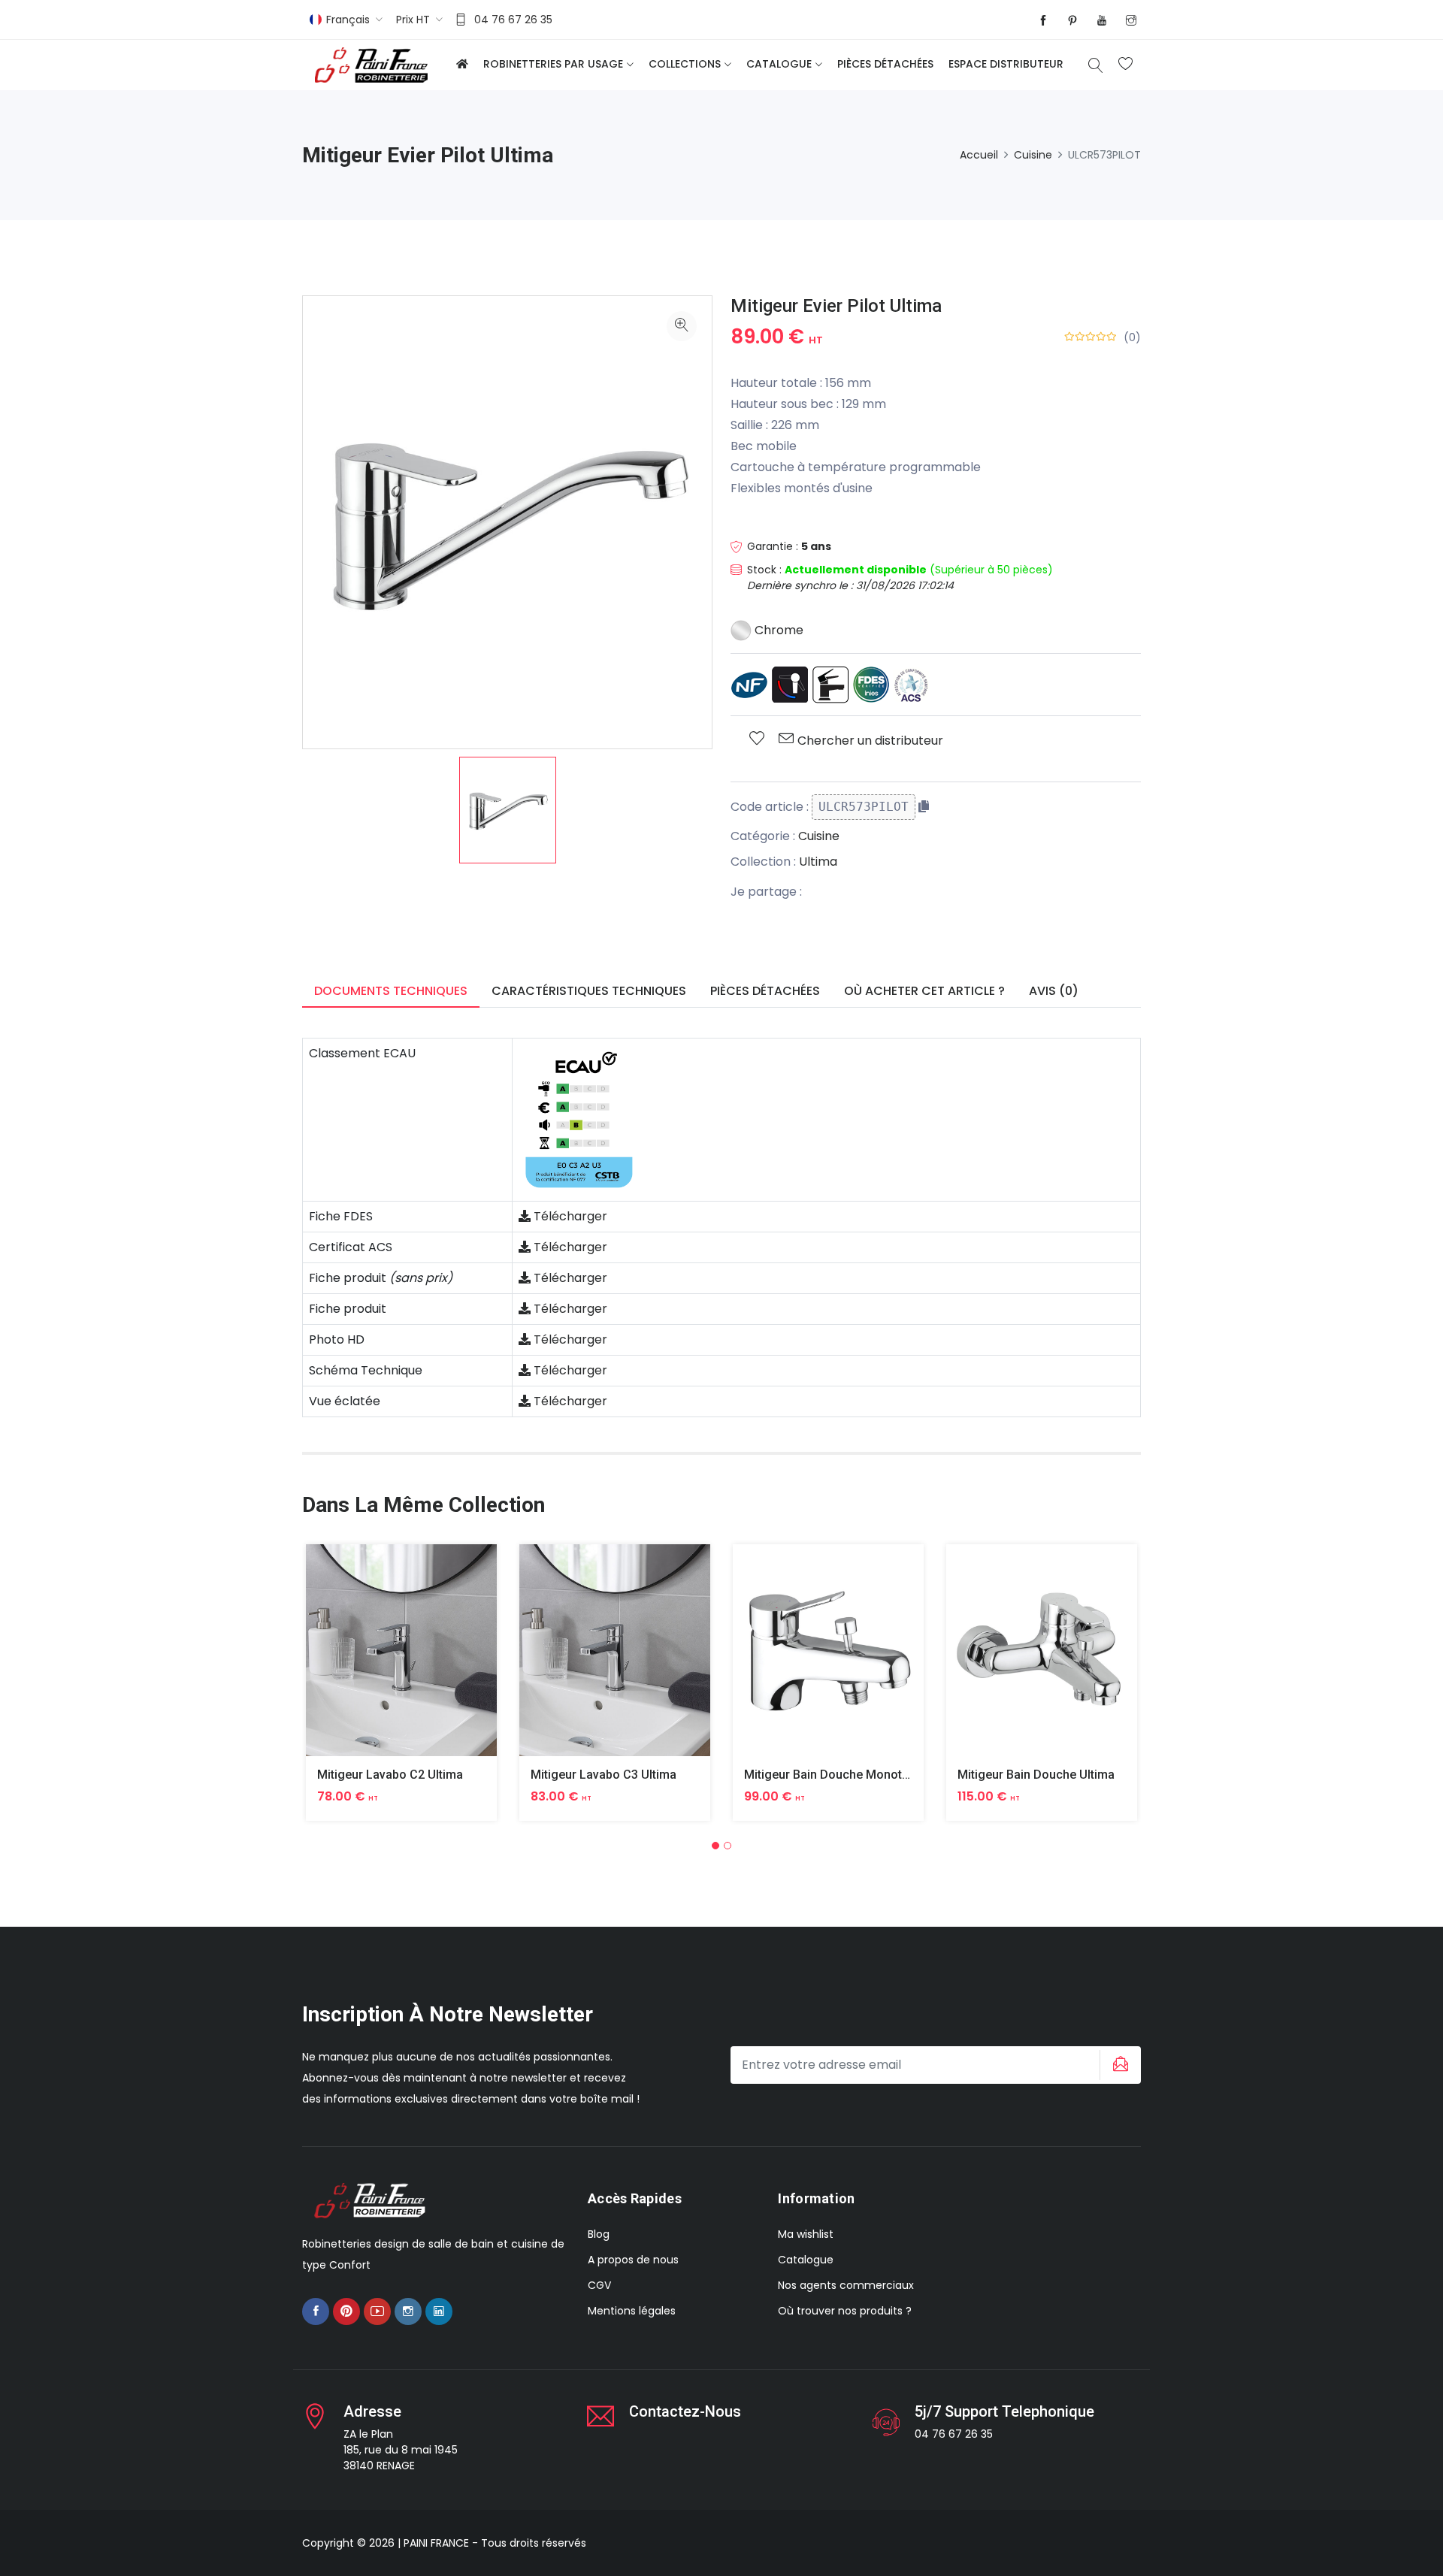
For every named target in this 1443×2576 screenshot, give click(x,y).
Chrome (777, 630)
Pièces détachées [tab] (765, 991)
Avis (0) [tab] (1054, 991)
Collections (685, 64)
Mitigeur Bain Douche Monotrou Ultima (852, 1775)
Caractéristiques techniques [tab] (589, 991)
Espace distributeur (1006, 64)
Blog (599, 2234)
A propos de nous (633, 2260)
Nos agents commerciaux (846, 2285)
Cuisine (1033, 155)
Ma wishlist (806, 2234)
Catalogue (779, 64)
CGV (599, 2285)
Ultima (818, 862)
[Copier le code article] (924, 806)
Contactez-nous (685, 2411)
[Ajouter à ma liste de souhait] (757, 739)
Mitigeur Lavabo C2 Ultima (390, 1775)
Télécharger (569, 1216)
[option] (508, 810)
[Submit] (1118, 2065)
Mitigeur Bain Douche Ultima (1036, 1775)
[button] (715, 1846)
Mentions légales (632, 2311)
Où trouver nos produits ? (845, 2311)
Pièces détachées (885, 64)
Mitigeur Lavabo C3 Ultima (604, 1775)
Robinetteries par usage (553, 64)
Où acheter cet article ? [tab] (924, 991)
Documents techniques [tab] (391, 991)
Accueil (979, 155)
